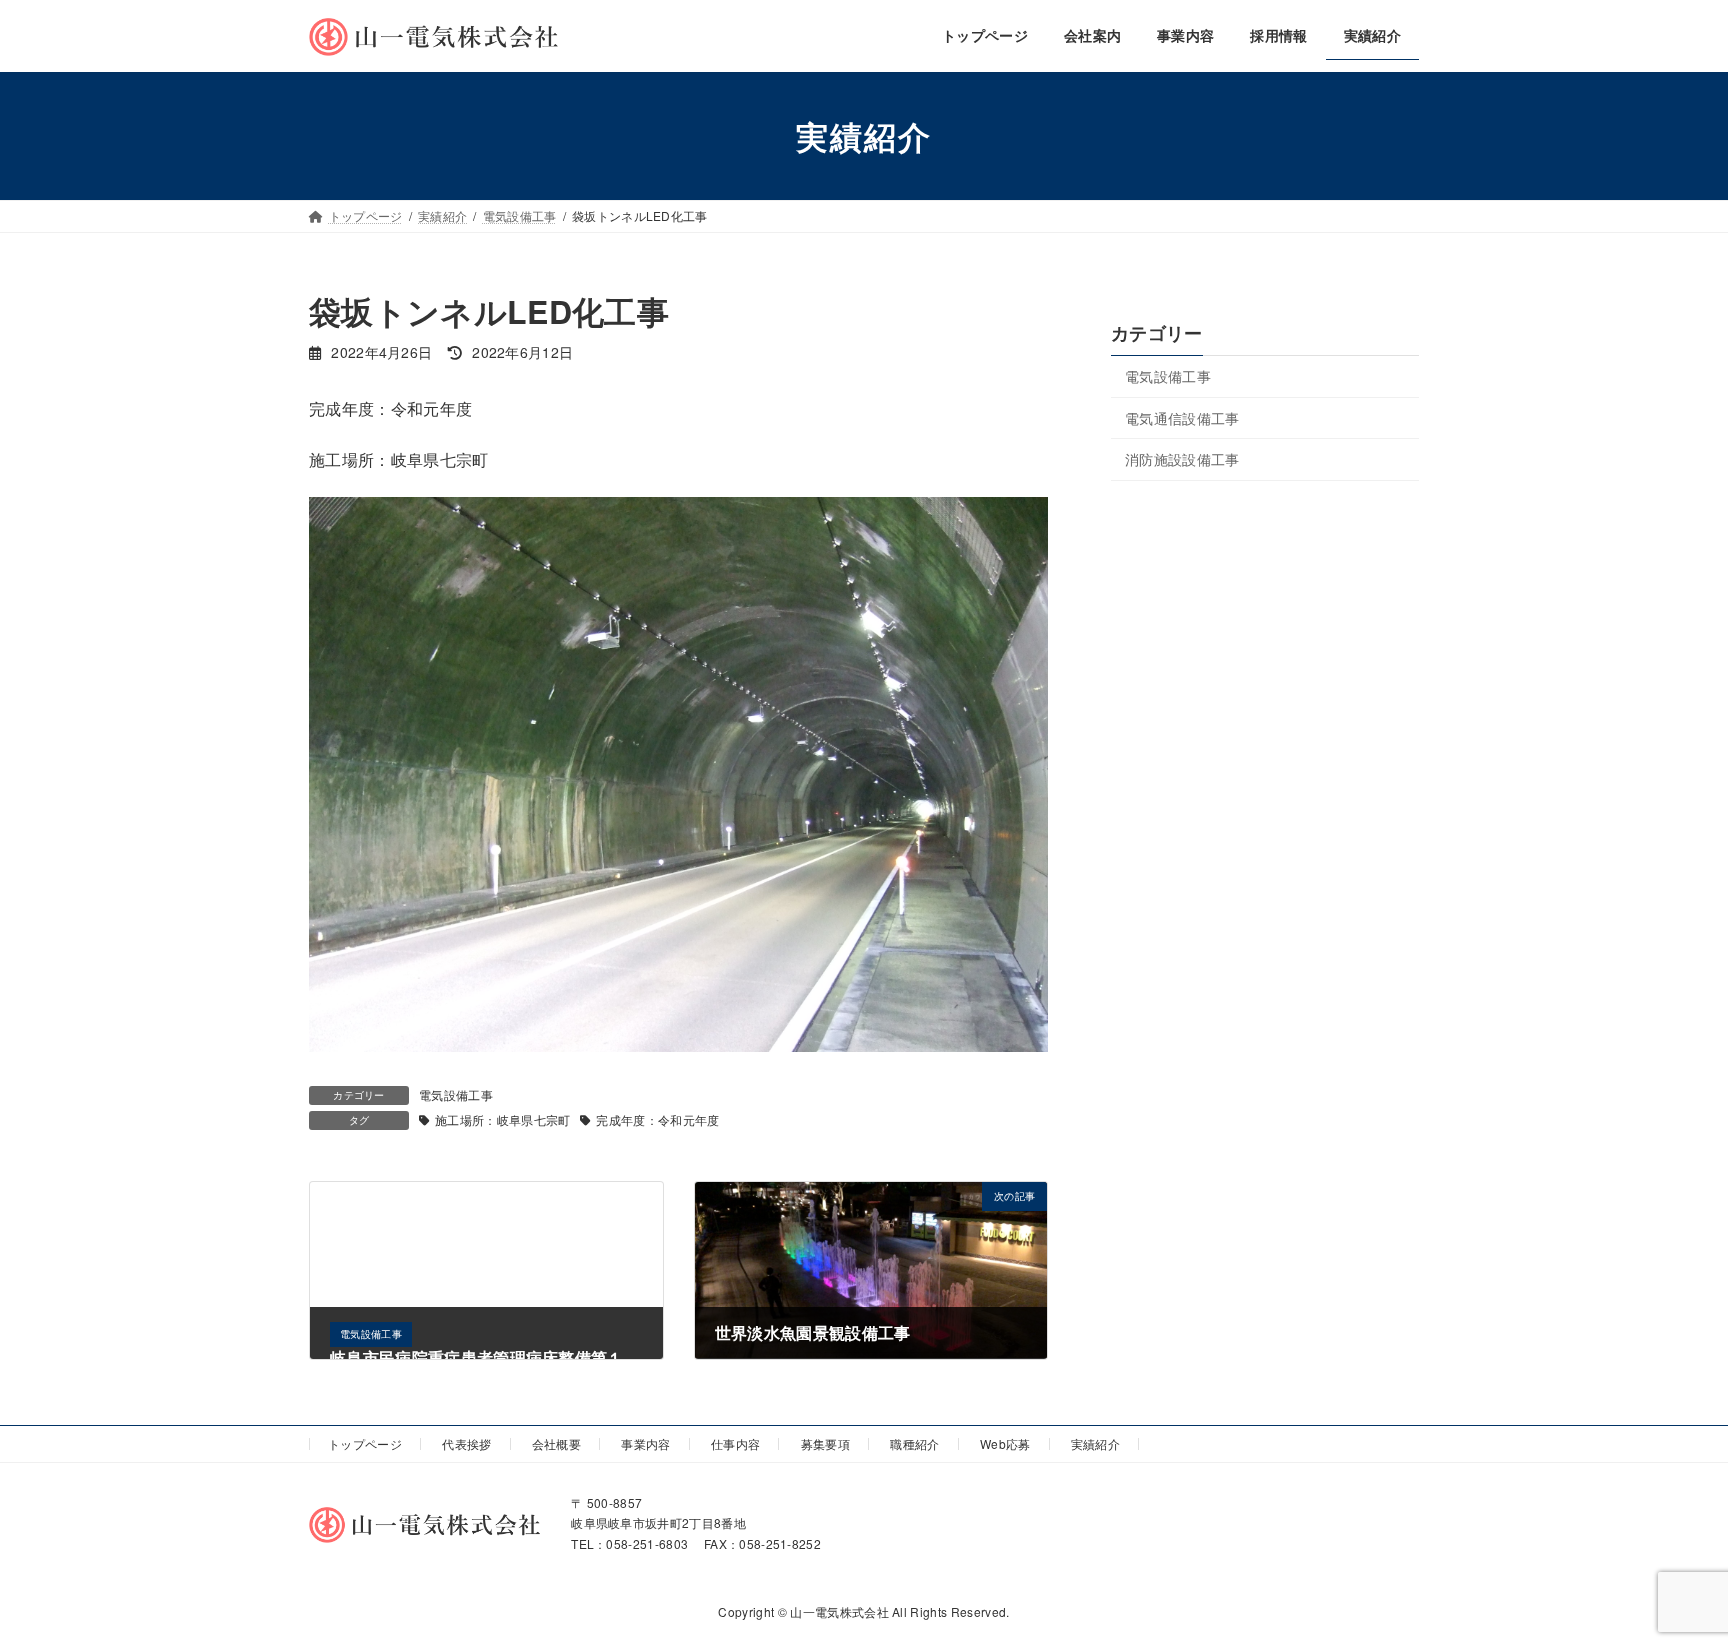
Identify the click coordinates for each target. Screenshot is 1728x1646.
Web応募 (1005, 1443)
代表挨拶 (466, 1443)
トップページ (365, 1443)
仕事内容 (735, 1443)
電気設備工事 (456, 1094)
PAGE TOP (1669, 1578)
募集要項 (825, 1443)
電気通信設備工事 (1182, 418)
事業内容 (645, 1443)
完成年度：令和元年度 (657, 1119)
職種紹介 (914, 1443)
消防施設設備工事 (1182, 459)
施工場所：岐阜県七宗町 (503, 1119)
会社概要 (556, 1443)
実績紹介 (1095, 1443)
